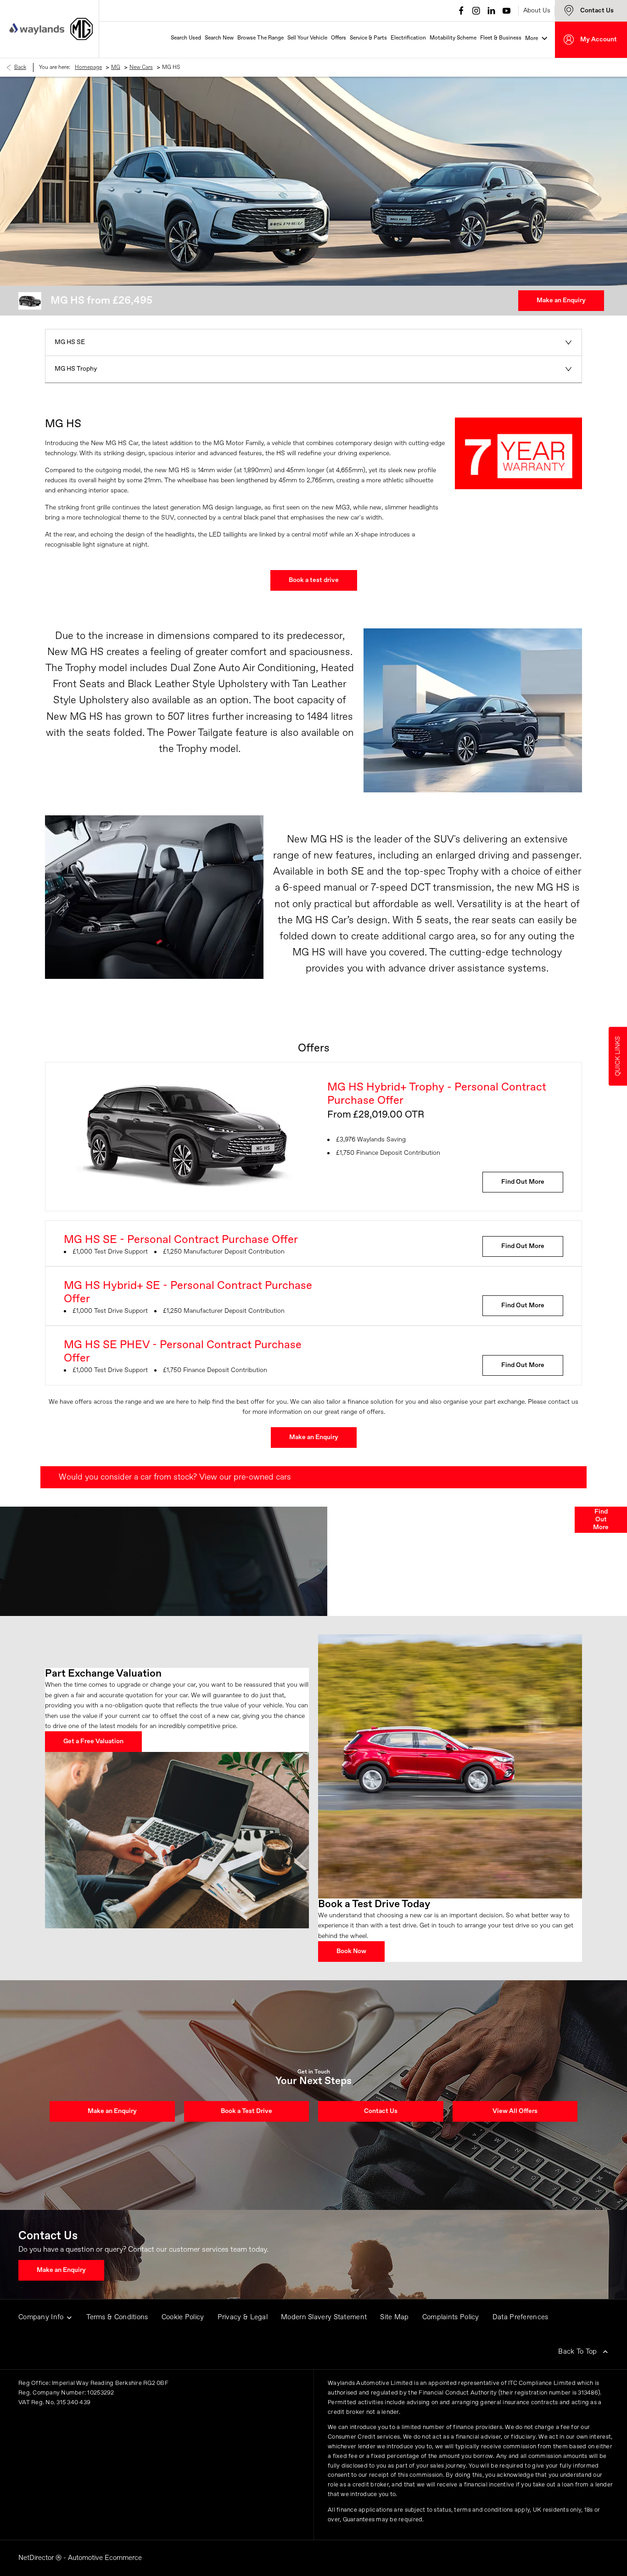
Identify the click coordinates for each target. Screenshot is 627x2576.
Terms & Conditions (117, 2317)
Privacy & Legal (243, 2317)
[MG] (81, 29)
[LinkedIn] (491, 11)
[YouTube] (507, 11)
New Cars (141, 68)
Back (20, 68)
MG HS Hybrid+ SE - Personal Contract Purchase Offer (188, 1292)
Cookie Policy (183, 2317)
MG (116, 68)
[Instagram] (476, 11)
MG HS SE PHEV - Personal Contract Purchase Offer (183, 1352)
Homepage (88, 68)
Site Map (394, 2317)
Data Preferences (521, 2317)
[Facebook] (461, 11)
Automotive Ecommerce (105, 2558)
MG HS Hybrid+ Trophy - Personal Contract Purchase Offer (437, 1094)
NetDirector (37, 2558)
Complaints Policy (451, 2317)
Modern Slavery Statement (324, 2317)
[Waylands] (37, 29)
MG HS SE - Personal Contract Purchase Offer (181, 1240)
